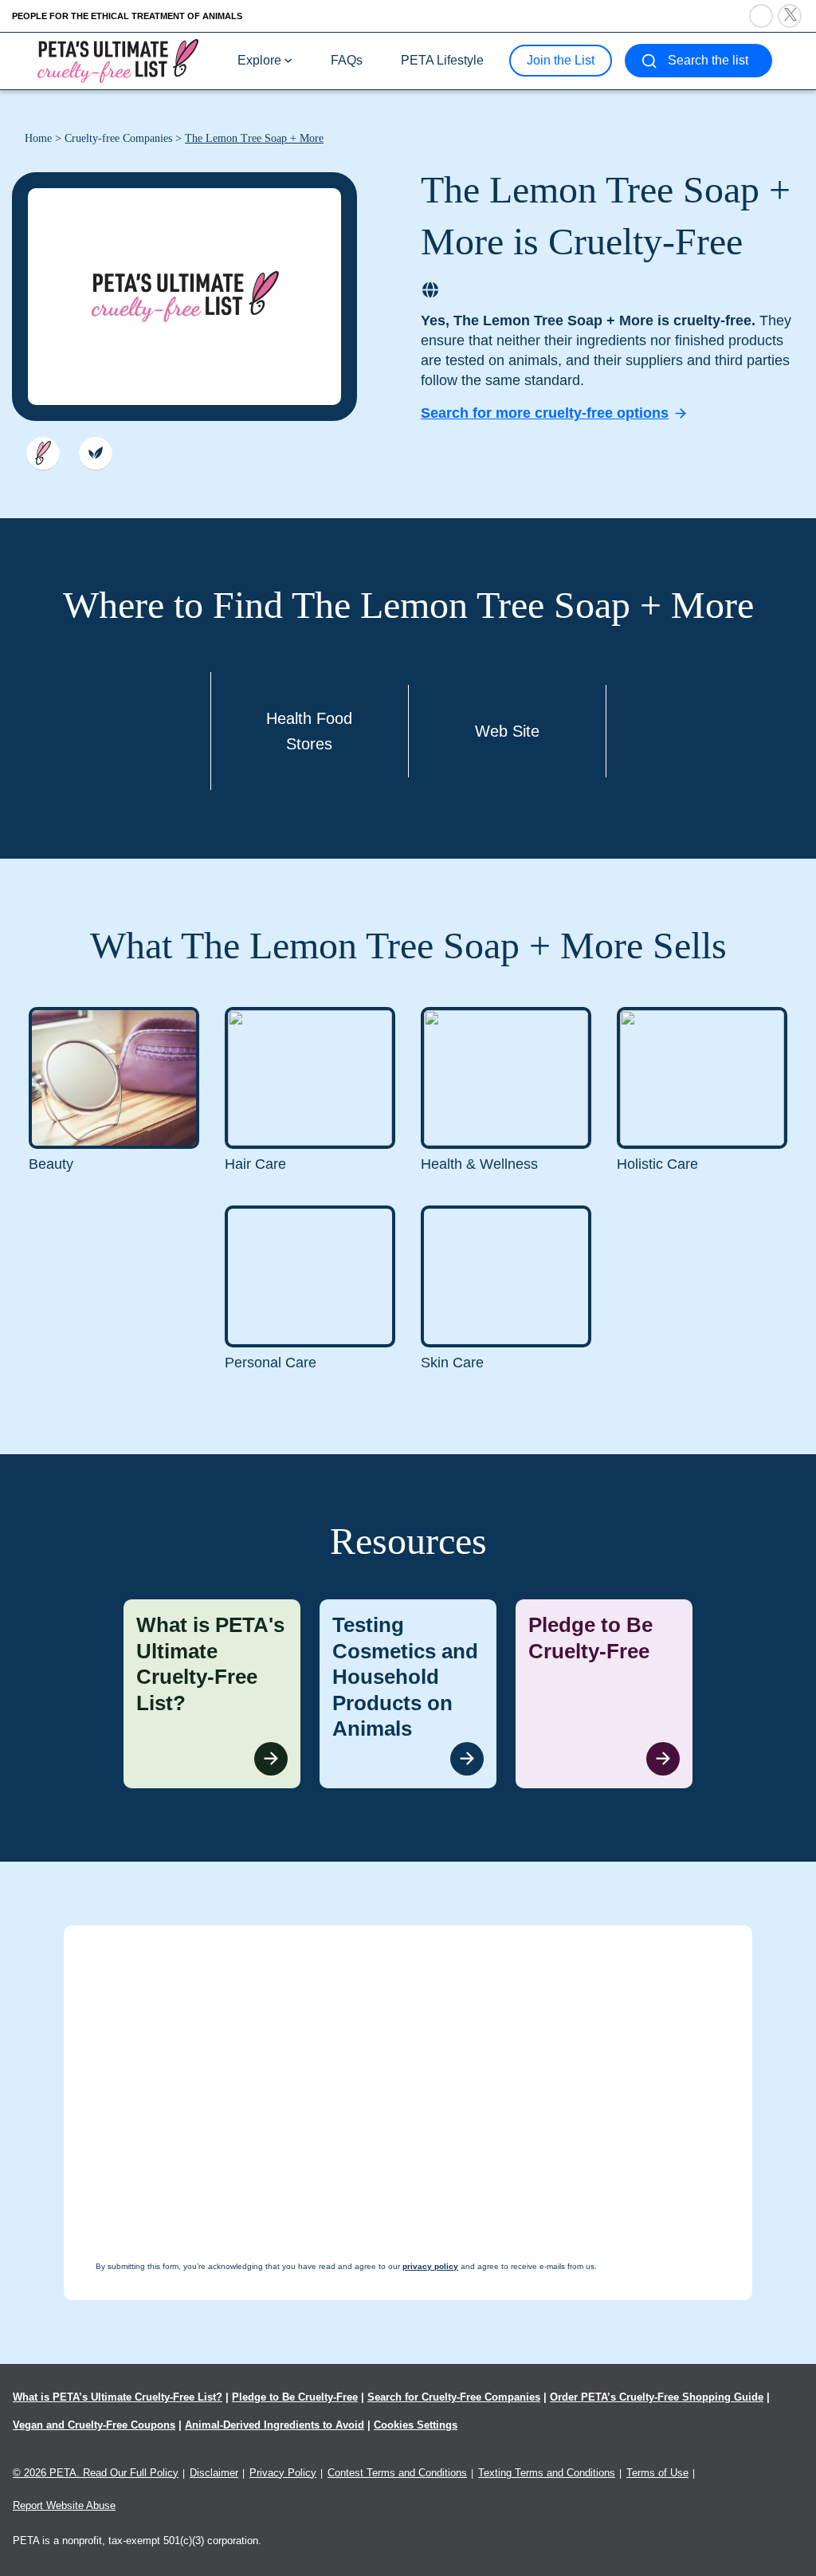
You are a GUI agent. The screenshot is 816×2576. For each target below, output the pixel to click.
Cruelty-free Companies (118, 138)
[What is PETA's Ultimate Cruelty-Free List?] (212, 1694)
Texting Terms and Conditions (547, 2473)
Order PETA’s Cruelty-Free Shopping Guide (657, 2397)
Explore (259, 60)
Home (38, 138)
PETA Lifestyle (442, 60)
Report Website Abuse (64, 2505)
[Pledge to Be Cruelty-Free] (604, 1694)
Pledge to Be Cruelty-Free (295, 2397)
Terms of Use (657, 2473)
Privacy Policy (283, 2473)
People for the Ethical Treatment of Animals (127, 16)
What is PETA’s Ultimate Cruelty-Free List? (118, 2397)
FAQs (347, 60)
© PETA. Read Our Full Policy (96, 2473)
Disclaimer (214, 2473)
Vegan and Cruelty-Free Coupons (94, 2425)
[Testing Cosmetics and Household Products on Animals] (408, 1694)
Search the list (708, 60)
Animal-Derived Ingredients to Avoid (275, 2425)
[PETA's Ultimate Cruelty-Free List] (118, 60)
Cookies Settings (416, 2425)
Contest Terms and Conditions (397, 2473)
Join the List (561, 60)
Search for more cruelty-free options (545, 413)
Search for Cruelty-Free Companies (454, 2397)
